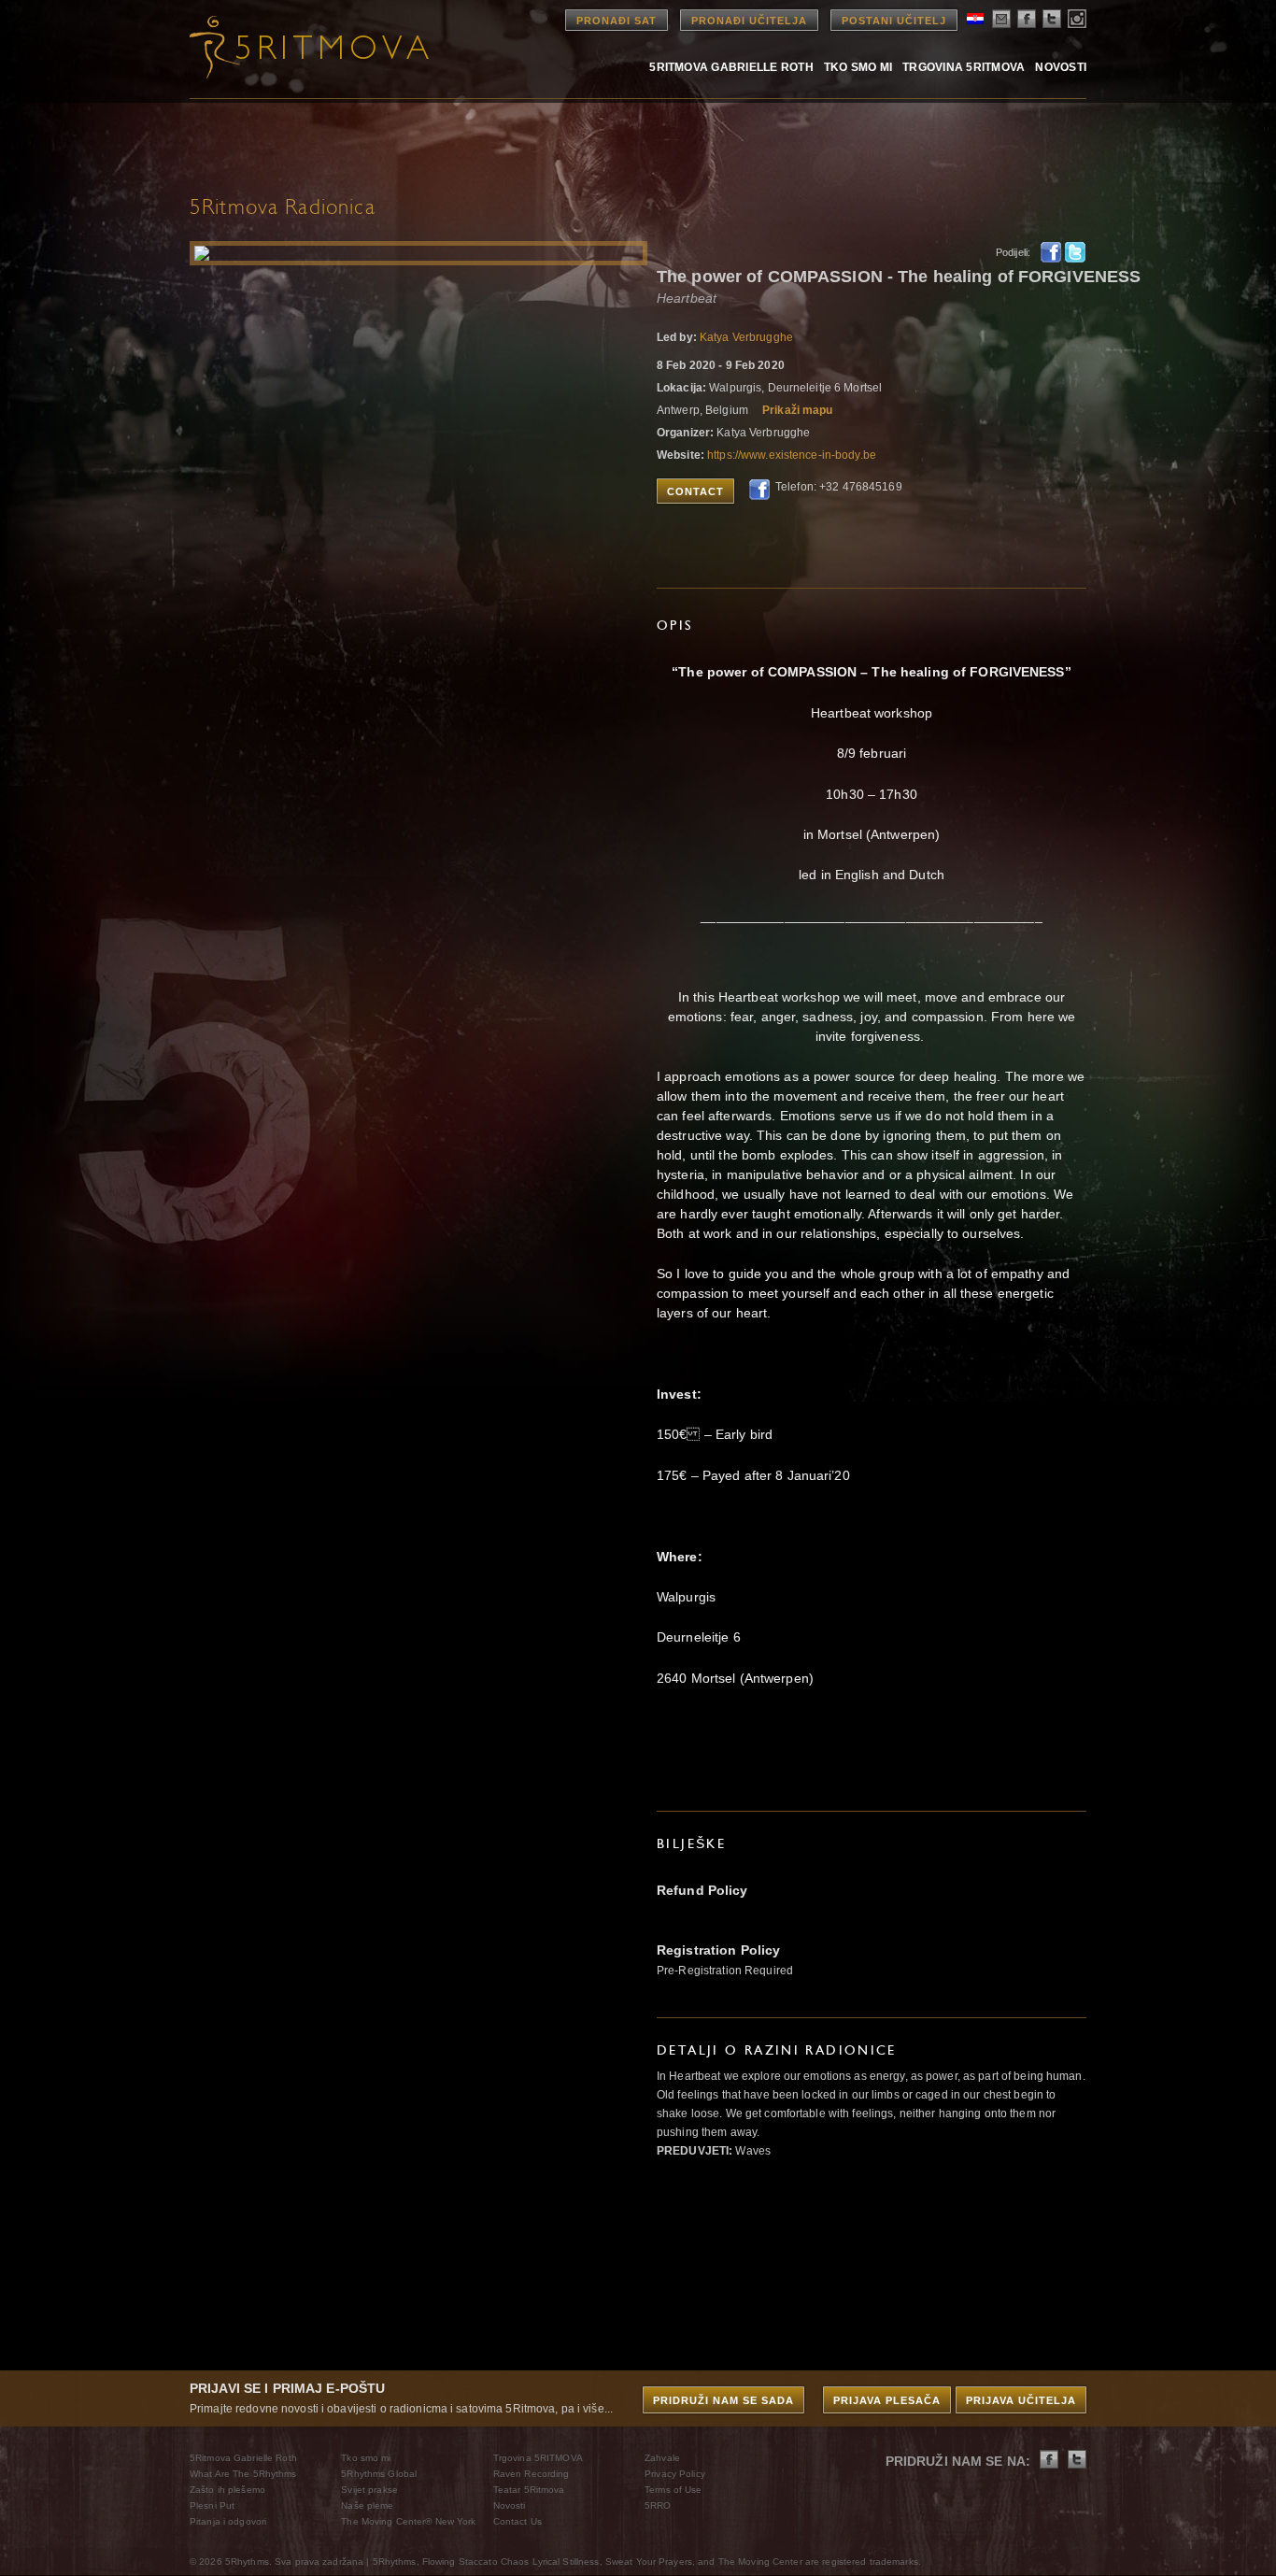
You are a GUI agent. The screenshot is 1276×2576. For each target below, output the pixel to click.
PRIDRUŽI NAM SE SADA (723, 2400)
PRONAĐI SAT (617, 21)
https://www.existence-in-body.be (792, 455)
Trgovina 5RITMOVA (964, 67)
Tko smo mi (858, 67)
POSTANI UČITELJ (894, 21)
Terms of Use (673, 2490)
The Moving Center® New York (408, 2521)
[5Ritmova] (292, 47)
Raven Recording (532, 2474)
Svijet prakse (369, 2490)
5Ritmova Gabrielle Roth (731, 67)
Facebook (1051, 252)
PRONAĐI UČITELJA (749, 21)
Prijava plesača (887, 2400)
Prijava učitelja (1021, 2400)
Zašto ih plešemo (227, 2490)
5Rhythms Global (379, 2474)
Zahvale (662, 2458)
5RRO (658, 2505)
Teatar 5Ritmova (529, 2490)
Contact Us (517, 2521)
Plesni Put (212, 2505)
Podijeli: (1013, 252)
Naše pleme (367, 2505)
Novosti (1061, 67)
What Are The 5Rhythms (243, 2474)
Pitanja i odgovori (228, 2521)
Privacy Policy (675, 2474)
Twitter (1075, 252)
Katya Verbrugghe (746, 337)
